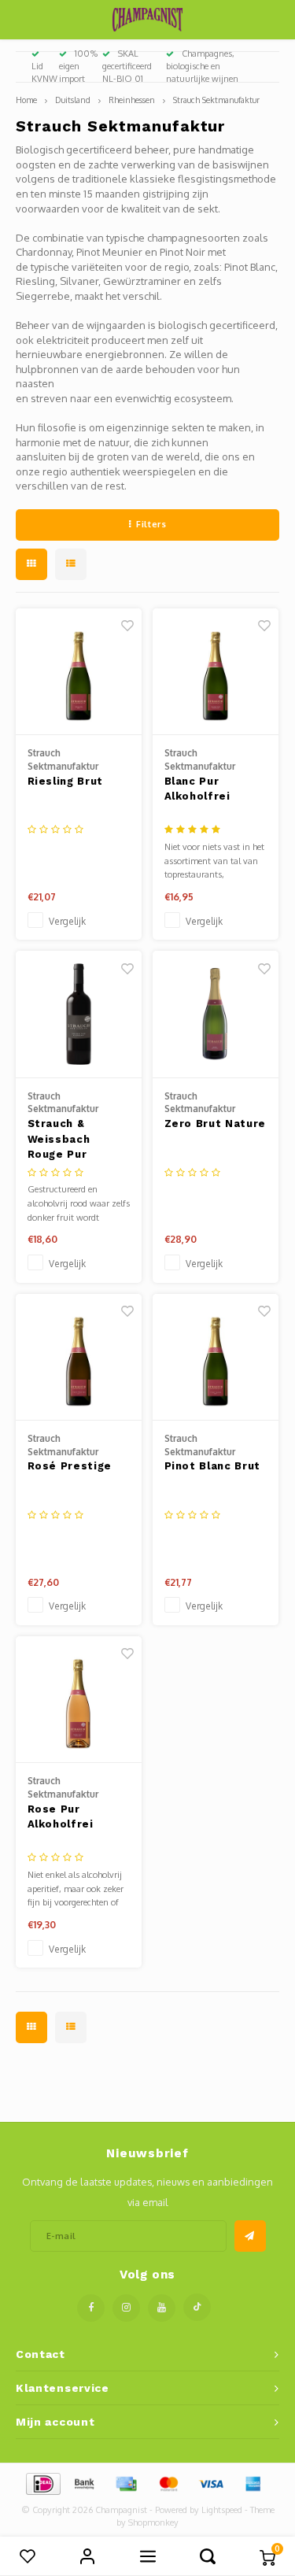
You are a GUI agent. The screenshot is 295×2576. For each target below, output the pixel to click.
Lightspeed (222, 2510)
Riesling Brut (65, 781)
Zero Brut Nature (215, 1124)
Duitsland (73, 100)
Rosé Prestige (70, 1466)
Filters (151, 524)
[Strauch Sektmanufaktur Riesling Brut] (79, 672)
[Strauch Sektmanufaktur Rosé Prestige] (79, 1358)
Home (26, 100)
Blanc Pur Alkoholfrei (197, 789)
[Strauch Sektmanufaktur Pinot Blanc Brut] (216, 1358)
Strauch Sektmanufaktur (216, 100)
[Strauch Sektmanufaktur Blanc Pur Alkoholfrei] (216, 672)
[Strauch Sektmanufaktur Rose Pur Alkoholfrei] (79, 1700)
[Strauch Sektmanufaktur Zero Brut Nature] (216, 1015)
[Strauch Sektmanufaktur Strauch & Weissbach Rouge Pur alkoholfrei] (79, 1015)
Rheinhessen (132, 100)
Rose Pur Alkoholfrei (61, 1817)
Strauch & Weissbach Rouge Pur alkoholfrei (60, 1140)
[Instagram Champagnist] (126, 2308)
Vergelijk (67, 921)
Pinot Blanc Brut (212, 1466)
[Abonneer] (250, 2236)
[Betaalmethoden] (42, 2482)
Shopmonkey (153, 2522)
